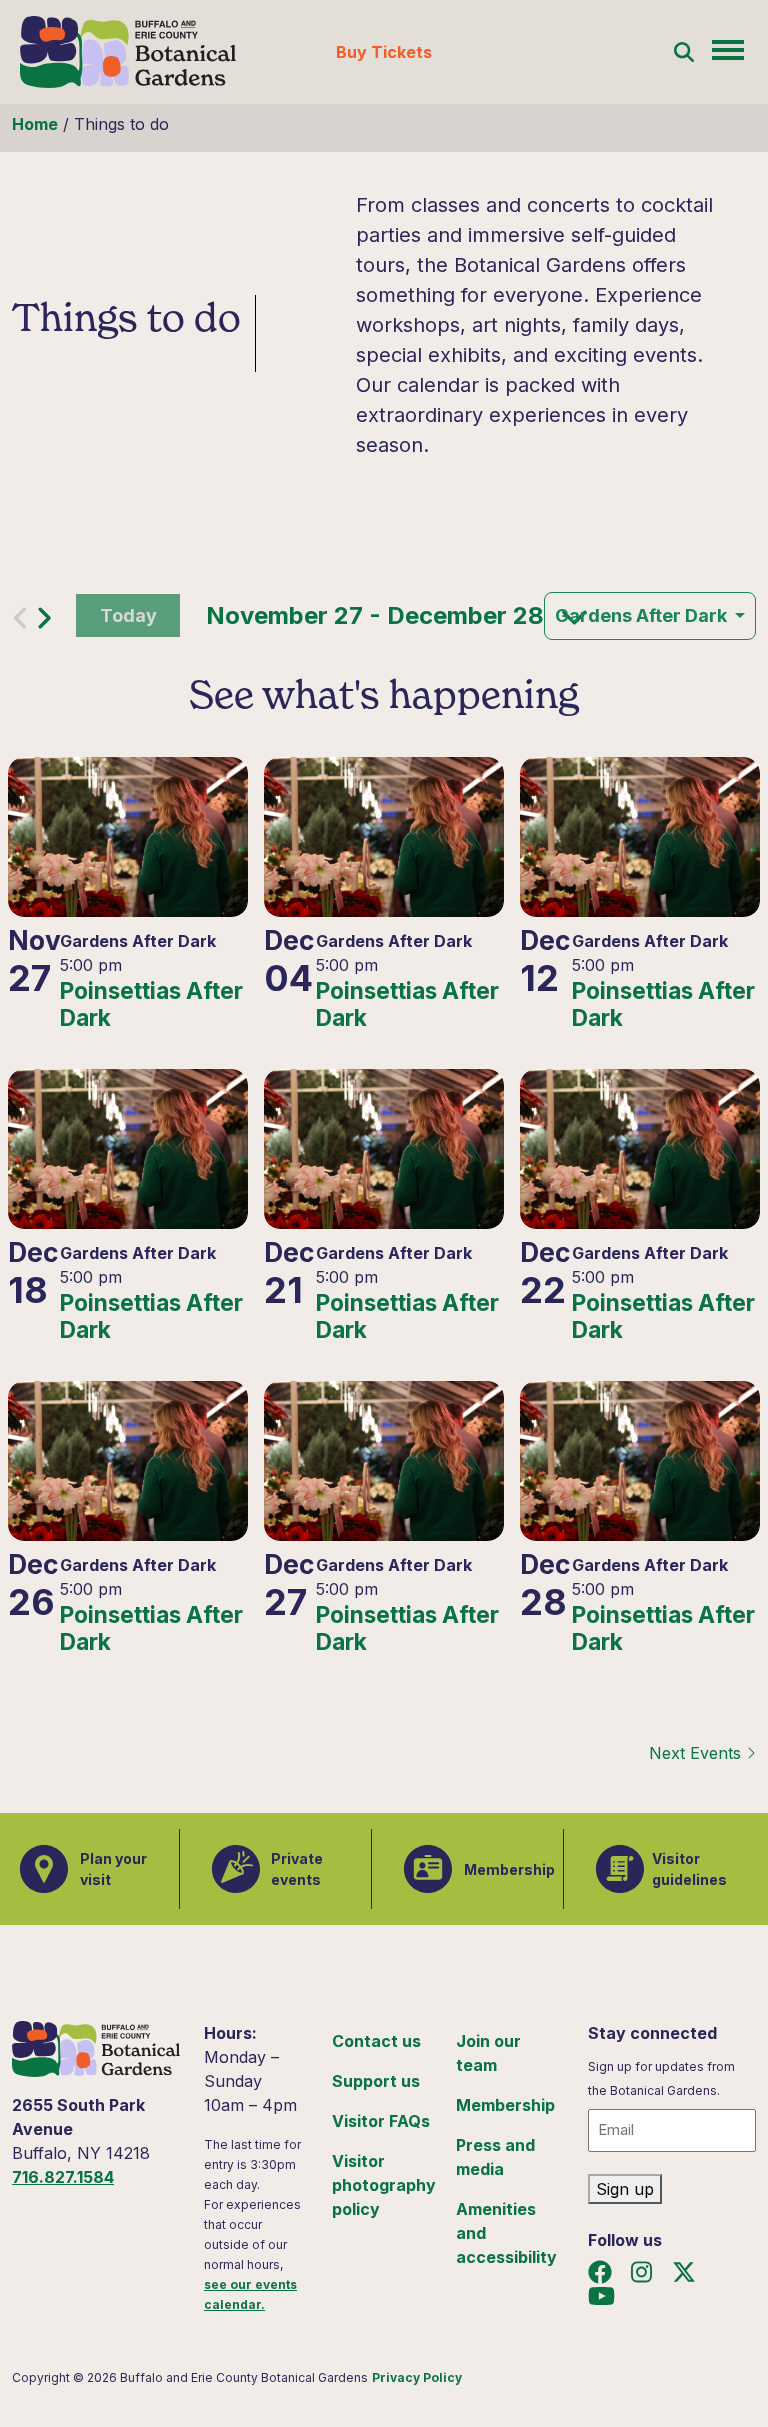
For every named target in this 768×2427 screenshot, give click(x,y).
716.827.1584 (63, 2177)
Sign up (625, 2189)
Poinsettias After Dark (151, 1004)
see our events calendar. (250, 2294)
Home (35, 124)
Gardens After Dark (643, 615)
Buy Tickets (384, 52)
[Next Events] (44, 623)
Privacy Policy (417, 2377)
